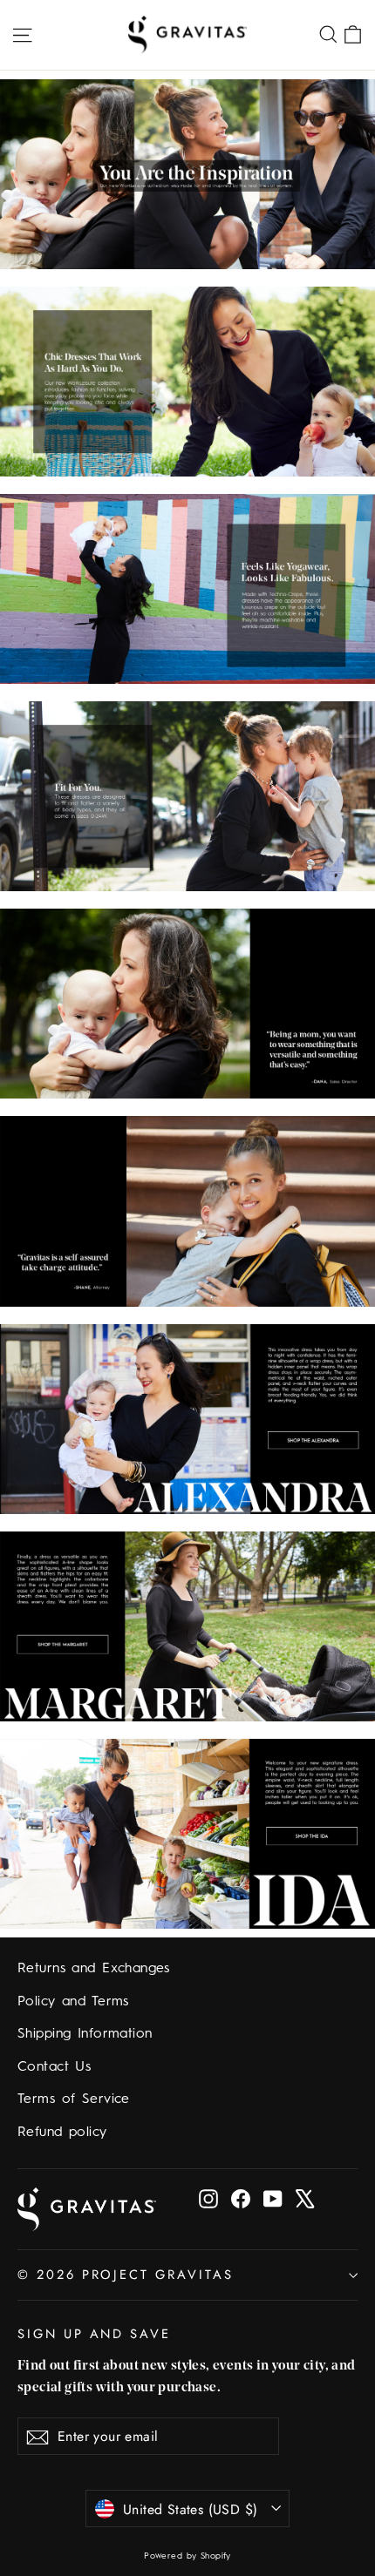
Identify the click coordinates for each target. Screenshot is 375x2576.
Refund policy (62, 2133)
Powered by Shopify (187, 2556)
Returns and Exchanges (94, 1969)
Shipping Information (85, 2034)
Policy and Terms (73, 2002)
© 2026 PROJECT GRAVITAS (126, 2275)
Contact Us (54, 2067)
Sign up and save (94, 2333)
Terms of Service (74, 2099)
